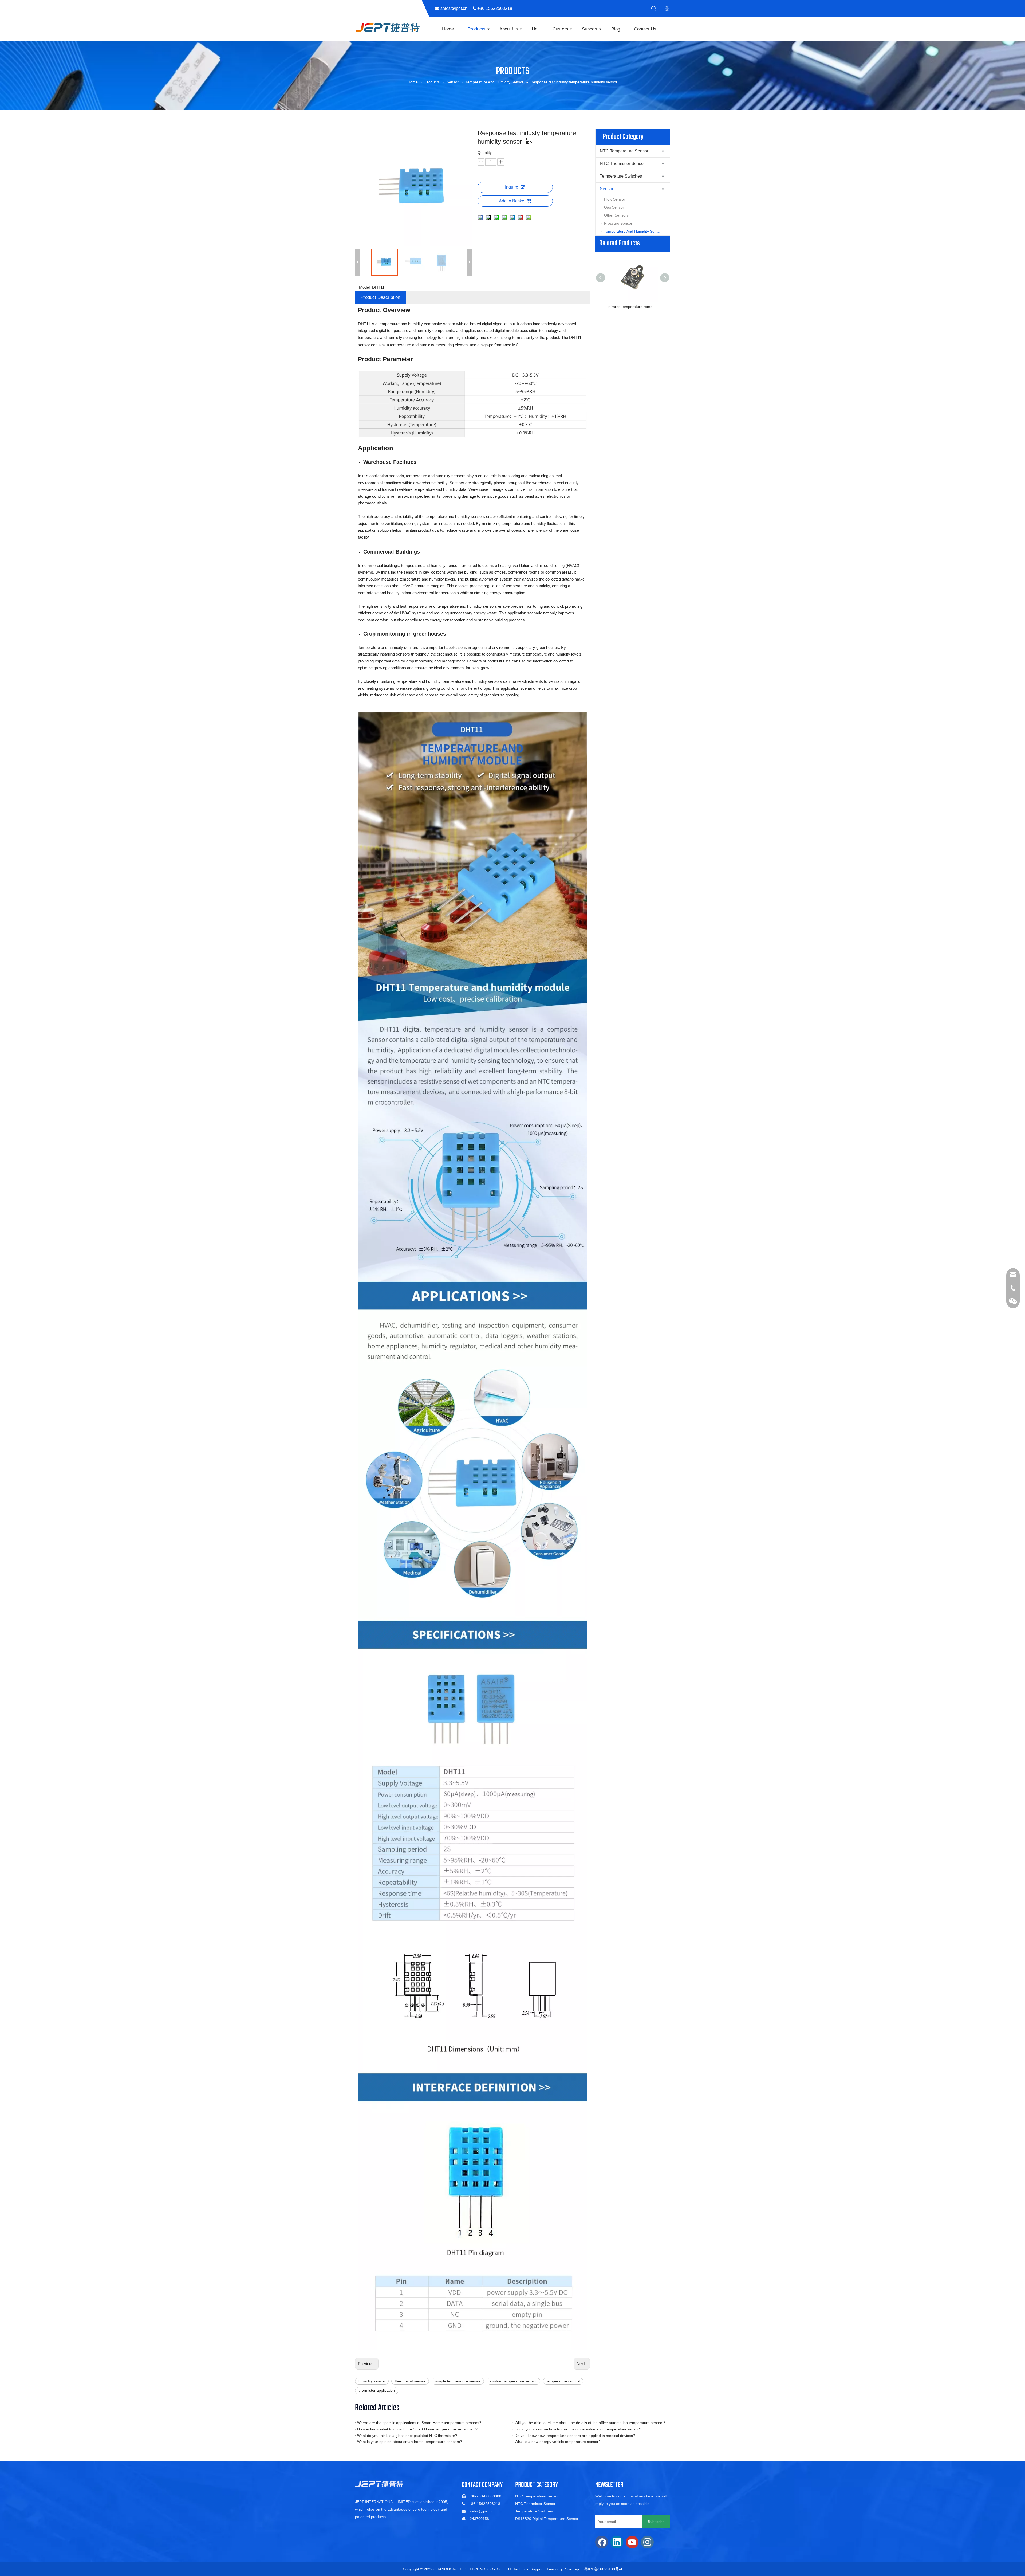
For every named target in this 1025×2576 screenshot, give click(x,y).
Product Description (380, 297)
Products (477, 29)
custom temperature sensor (513, 2381)
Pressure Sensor (618, 223)
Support (590, 29)
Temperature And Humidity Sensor (633, 231)
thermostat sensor (410, 2381)
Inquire (512, 187)
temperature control (563, 2381)
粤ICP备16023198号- (602, 2569)
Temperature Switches (621, 176)
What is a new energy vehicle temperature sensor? (558, 2442)
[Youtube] (632, 2542)
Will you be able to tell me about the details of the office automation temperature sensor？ (590, 2423)
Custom (560, 29)
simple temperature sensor (458, 2381)
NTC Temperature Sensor (624, 151)
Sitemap (572, 2569)
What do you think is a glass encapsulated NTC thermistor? (407, 2436)
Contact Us (645, 29)
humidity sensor (372, 2381)
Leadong (554, 2569)
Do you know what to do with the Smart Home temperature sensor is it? (417, 2429)
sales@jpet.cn (482, 2511)
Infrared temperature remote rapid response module (633, 307)
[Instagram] (647, 2542)
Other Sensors (616, 215)
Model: (365, 287)
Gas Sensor (614, 207)
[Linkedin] (617, 2542)
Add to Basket (512, 201)
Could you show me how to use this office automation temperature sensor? (578, 2429)
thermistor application (377, 2390)
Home (448, 29)
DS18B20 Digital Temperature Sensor (547, 2519)
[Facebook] (602, 2542)
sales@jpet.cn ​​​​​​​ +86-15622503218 (478, 8)
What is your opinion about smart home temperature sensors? (410, 2442)
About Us (509, 29)
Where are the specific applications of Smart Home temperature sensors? (419, 2423)
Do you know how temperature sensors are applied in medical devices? (575, 2436)
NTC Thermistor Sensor (622, 164)
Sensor (607, 189)
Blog (616, 29)
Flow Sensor (615, 199)
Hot (535, 29)
